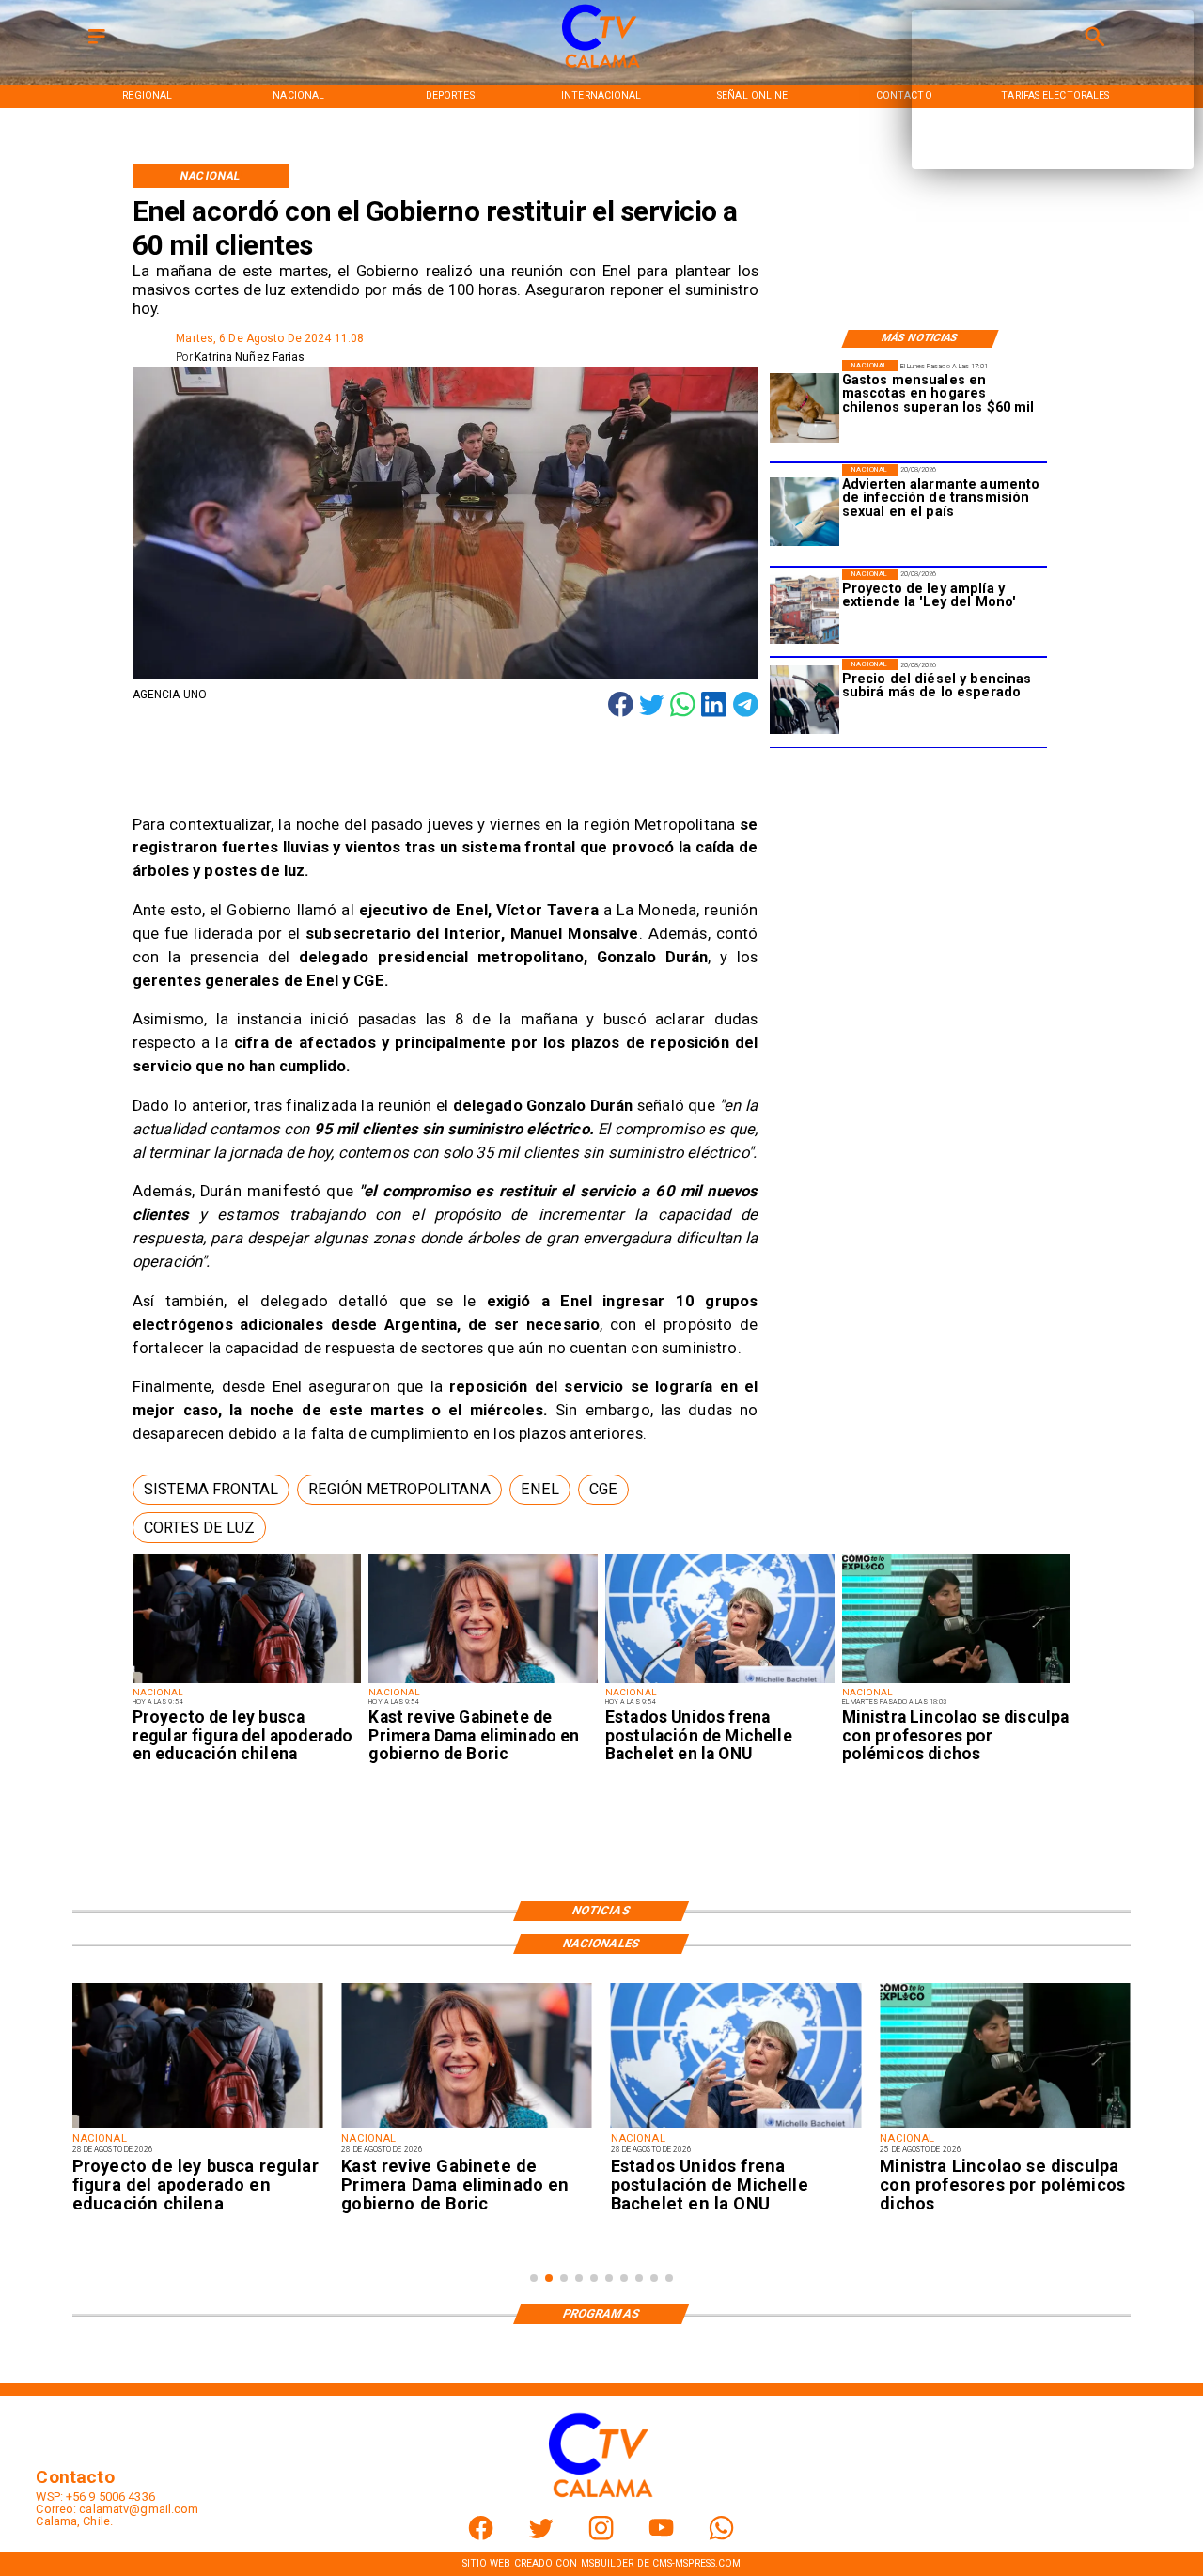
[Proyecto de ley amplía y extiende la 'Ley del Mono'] (805, 610)
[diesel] (805, 700)
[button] (211, 1490)
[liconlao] (957, 1683)
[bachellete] (720, 1683)
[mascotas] (805, 408)
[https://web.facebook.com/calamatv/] (481, 2537)
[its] (805, 512)
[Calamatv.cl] (97, 44)
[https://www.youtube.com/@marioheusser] (661, 2537)
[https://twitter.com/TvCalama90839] (541, 2537)
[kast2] (483, 1683)
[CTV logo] (601, 69)
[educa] (247, 1683)
